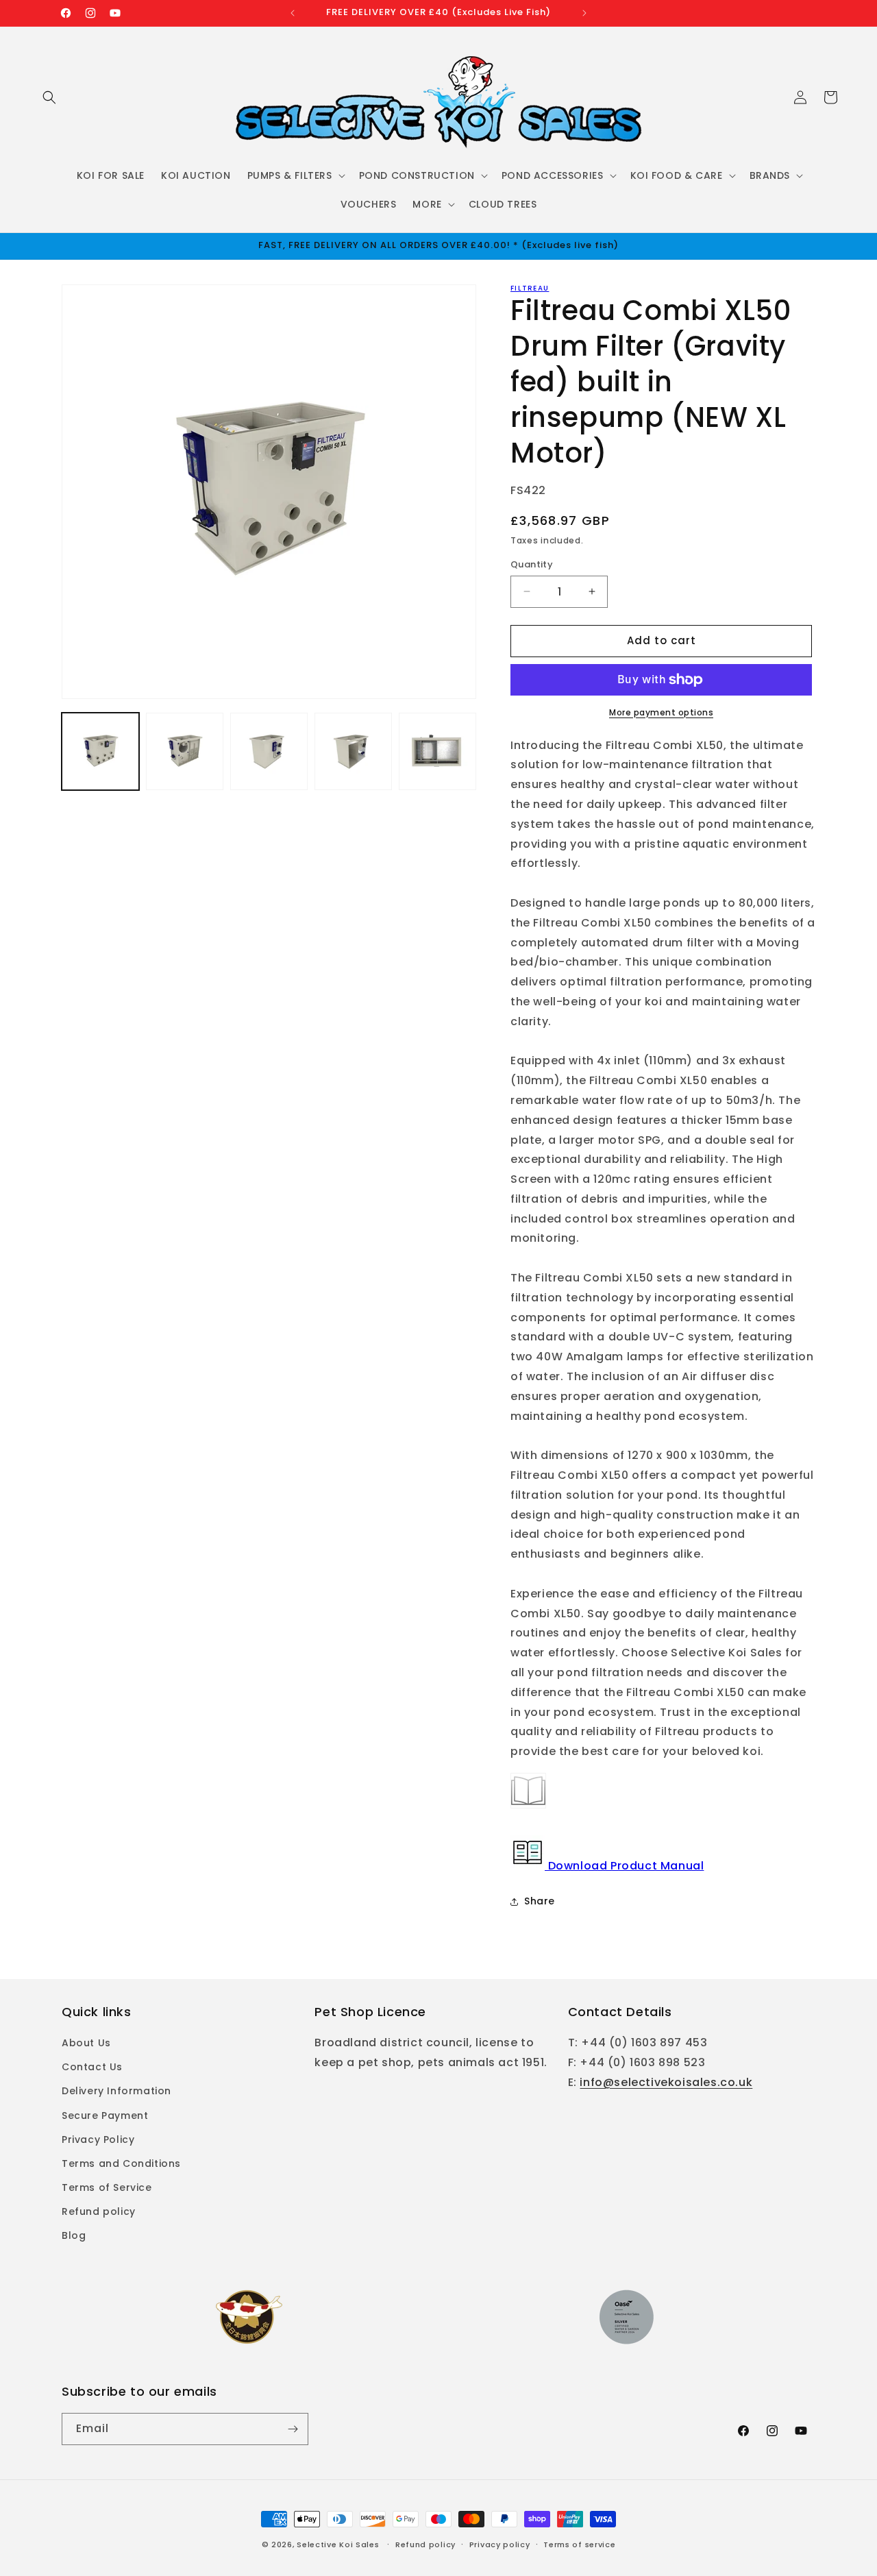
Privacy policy (500, 2544)
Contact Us (92, 2067)
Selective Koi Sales (338, 2544)
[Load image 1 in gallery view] (100, 751)
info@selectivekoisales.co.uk (666, 2082)
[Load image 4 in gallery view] (353, 751)
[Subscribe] (293, 2429)
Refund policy (99, 2211)
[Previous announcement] (293, 13)
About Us (86, 2043)
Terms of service (579, 2544)
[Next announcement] (584, 13)
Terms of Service (107, 2187)
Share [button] (540, 1901)
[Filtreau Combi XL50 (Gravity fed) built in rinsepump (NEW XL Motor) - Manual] (528, 1807)
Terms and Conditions (121, 2163)
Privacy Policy (98, 2139)
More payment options (661, 712)
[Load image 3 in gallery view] (269, 751)
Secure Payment (105, 2115)
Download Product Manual (624, 1866)
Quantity (532, 564)
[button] (49, 97)
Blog (74, 2235)
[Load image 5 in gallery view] (437, 751)
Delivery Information (116, 2091)
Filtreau (530, 288)
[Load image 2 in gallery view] (185, 751)
